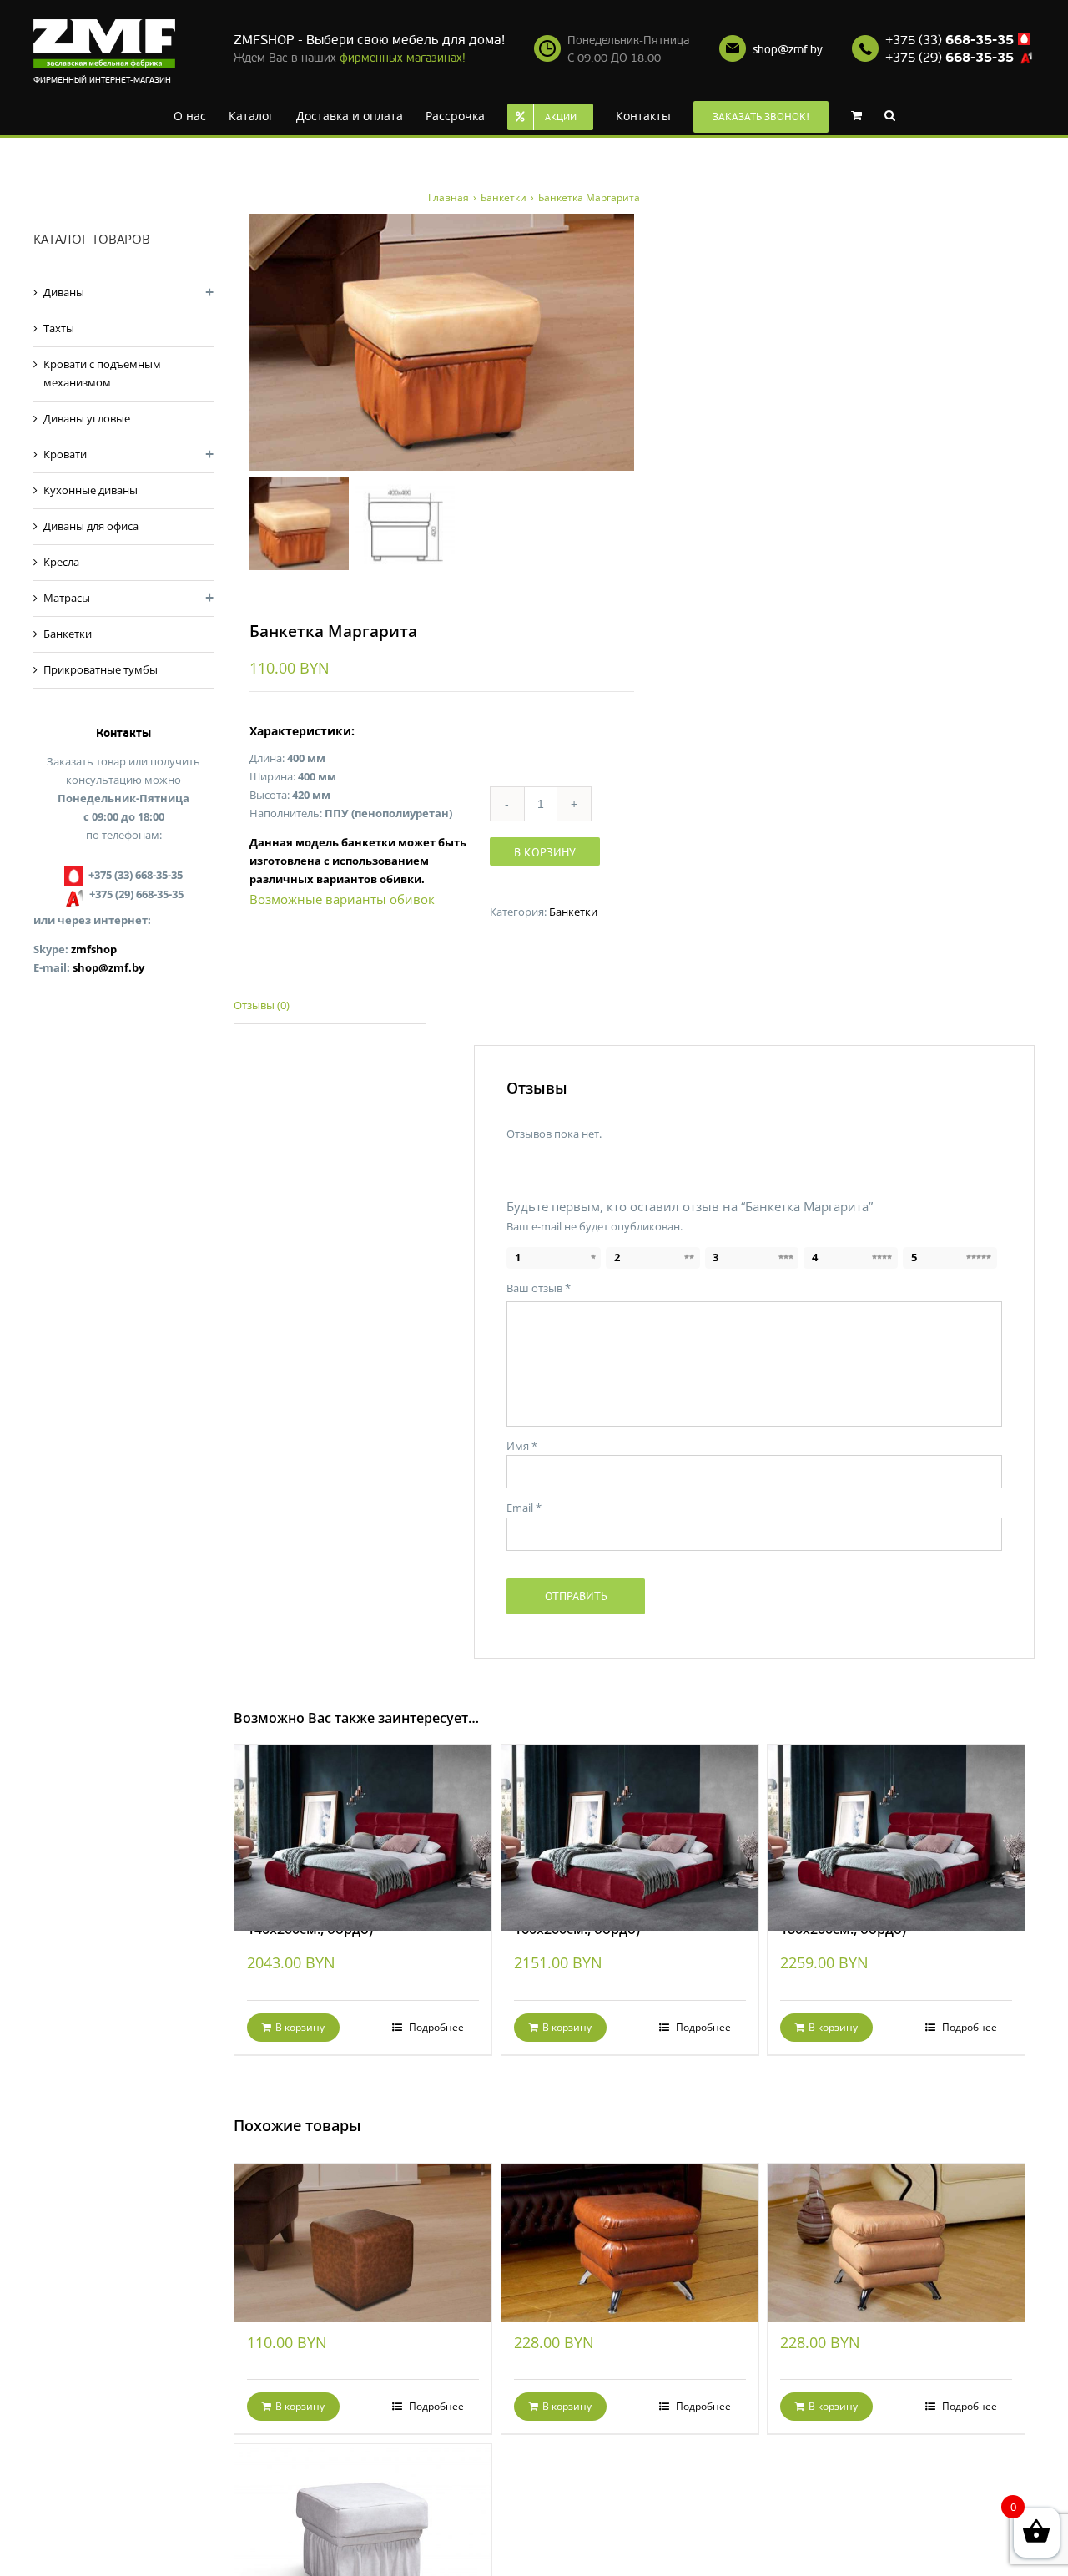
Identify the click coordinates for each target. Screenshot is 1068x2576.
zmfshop (94, 949)
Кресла (61, 562)
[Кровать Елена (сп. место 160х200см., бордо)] (630, 1814)
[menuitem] (197, 114)
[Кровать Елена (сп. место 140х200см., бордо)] (363, 1814)
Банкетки (573, 912)
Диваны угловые (87, 418)
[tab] (330, 1006)
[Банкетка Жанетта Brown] (630, 2223)
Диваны (64, 292)
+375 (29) (950, 58)
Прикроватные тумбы (101, 669)
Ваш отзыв (539, 1288)
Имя (522, 1446)
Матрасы (67, 598)
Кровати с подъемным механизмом (102, 373)
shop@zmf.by (788, 50)
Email (524, 1508)
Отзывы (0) (262, 1005)
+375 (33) (950, 40)
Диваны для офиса (91, 526)
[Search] (864, 114)
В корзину (545, 852)
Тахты (59, 328)
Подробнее (435, 2027)
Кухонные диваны (91, 490)
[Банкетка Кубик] (363, 2223)
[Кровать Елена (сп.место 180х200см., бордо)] (896, 1814)
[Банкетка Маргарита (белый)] (363, 2508)
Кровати (65, 454)
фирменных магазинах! (403, 58)
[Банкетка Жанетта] (896, 2223)
